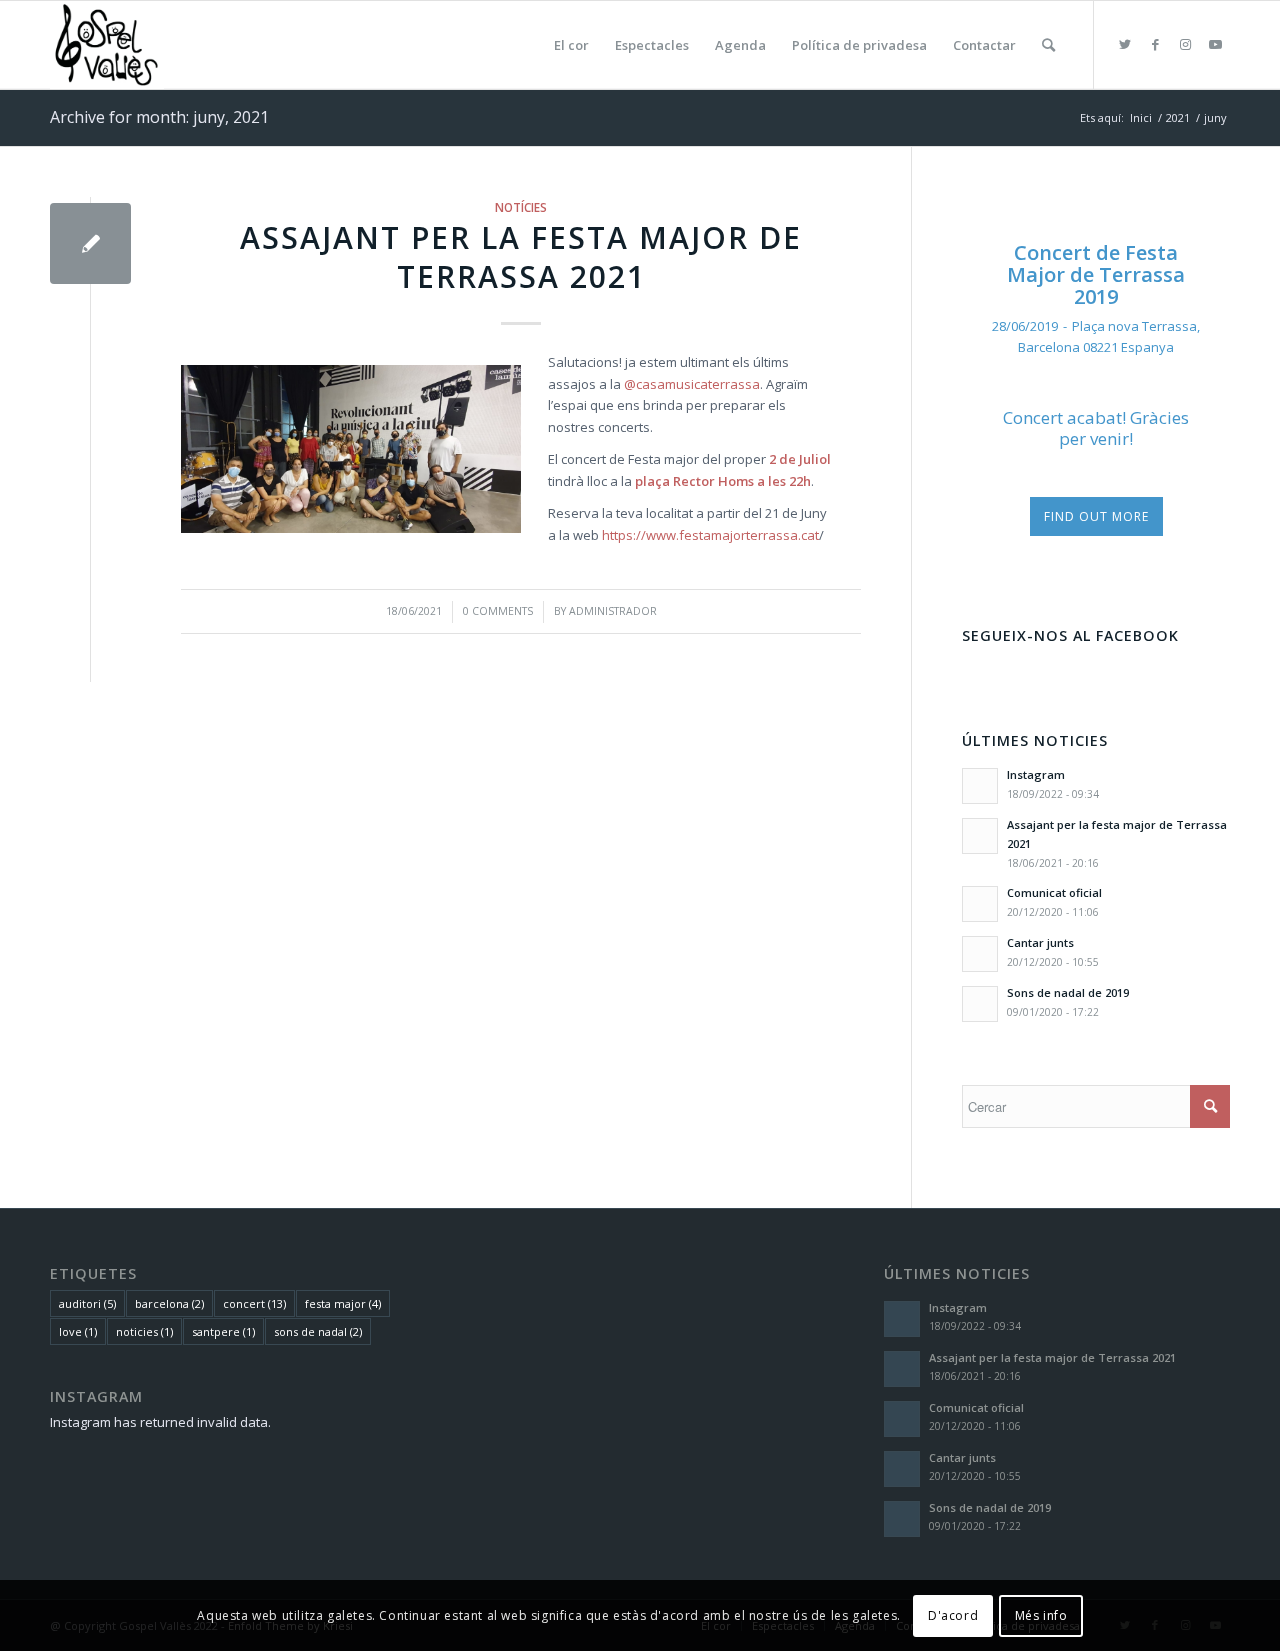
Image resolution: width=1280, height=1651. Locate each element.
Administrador (613, 611)
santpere (223, 1331)
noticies (144, 1331)
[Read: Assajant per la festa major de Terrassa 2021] (980, 836)
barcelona (169, 1303)
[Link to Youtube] (1215, 44)
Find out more (1096, 516)
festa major (343, 1303)
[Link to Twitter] (1125, 44)
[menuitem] (571, 45)
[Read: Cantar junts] (980, 954)
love (78, 1331)
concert (254, 1303)
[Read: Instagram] (980, 786)
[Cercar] (1048, 45)
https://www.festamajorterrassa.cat (710, 535)
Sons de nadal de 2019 (1068, 992)
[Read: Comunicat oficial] (980, 904)
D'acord (953, 1615)
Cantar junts (1040, 942)
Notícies (521, 207)
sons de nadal (318, 1331)
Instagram (1036, 774)
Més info (1041, 1615)
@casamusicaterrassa (692, 384)
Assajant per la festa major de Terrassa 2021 (521, 257)
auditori (87, 1303)
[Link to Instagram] (1185, 44)
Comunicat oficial (1054, 892)
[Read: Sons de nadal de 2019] (980, 1004)
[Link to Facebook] (1155, 44)
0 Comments (498, 611)
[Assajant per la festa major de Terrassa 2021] (90, 243)
